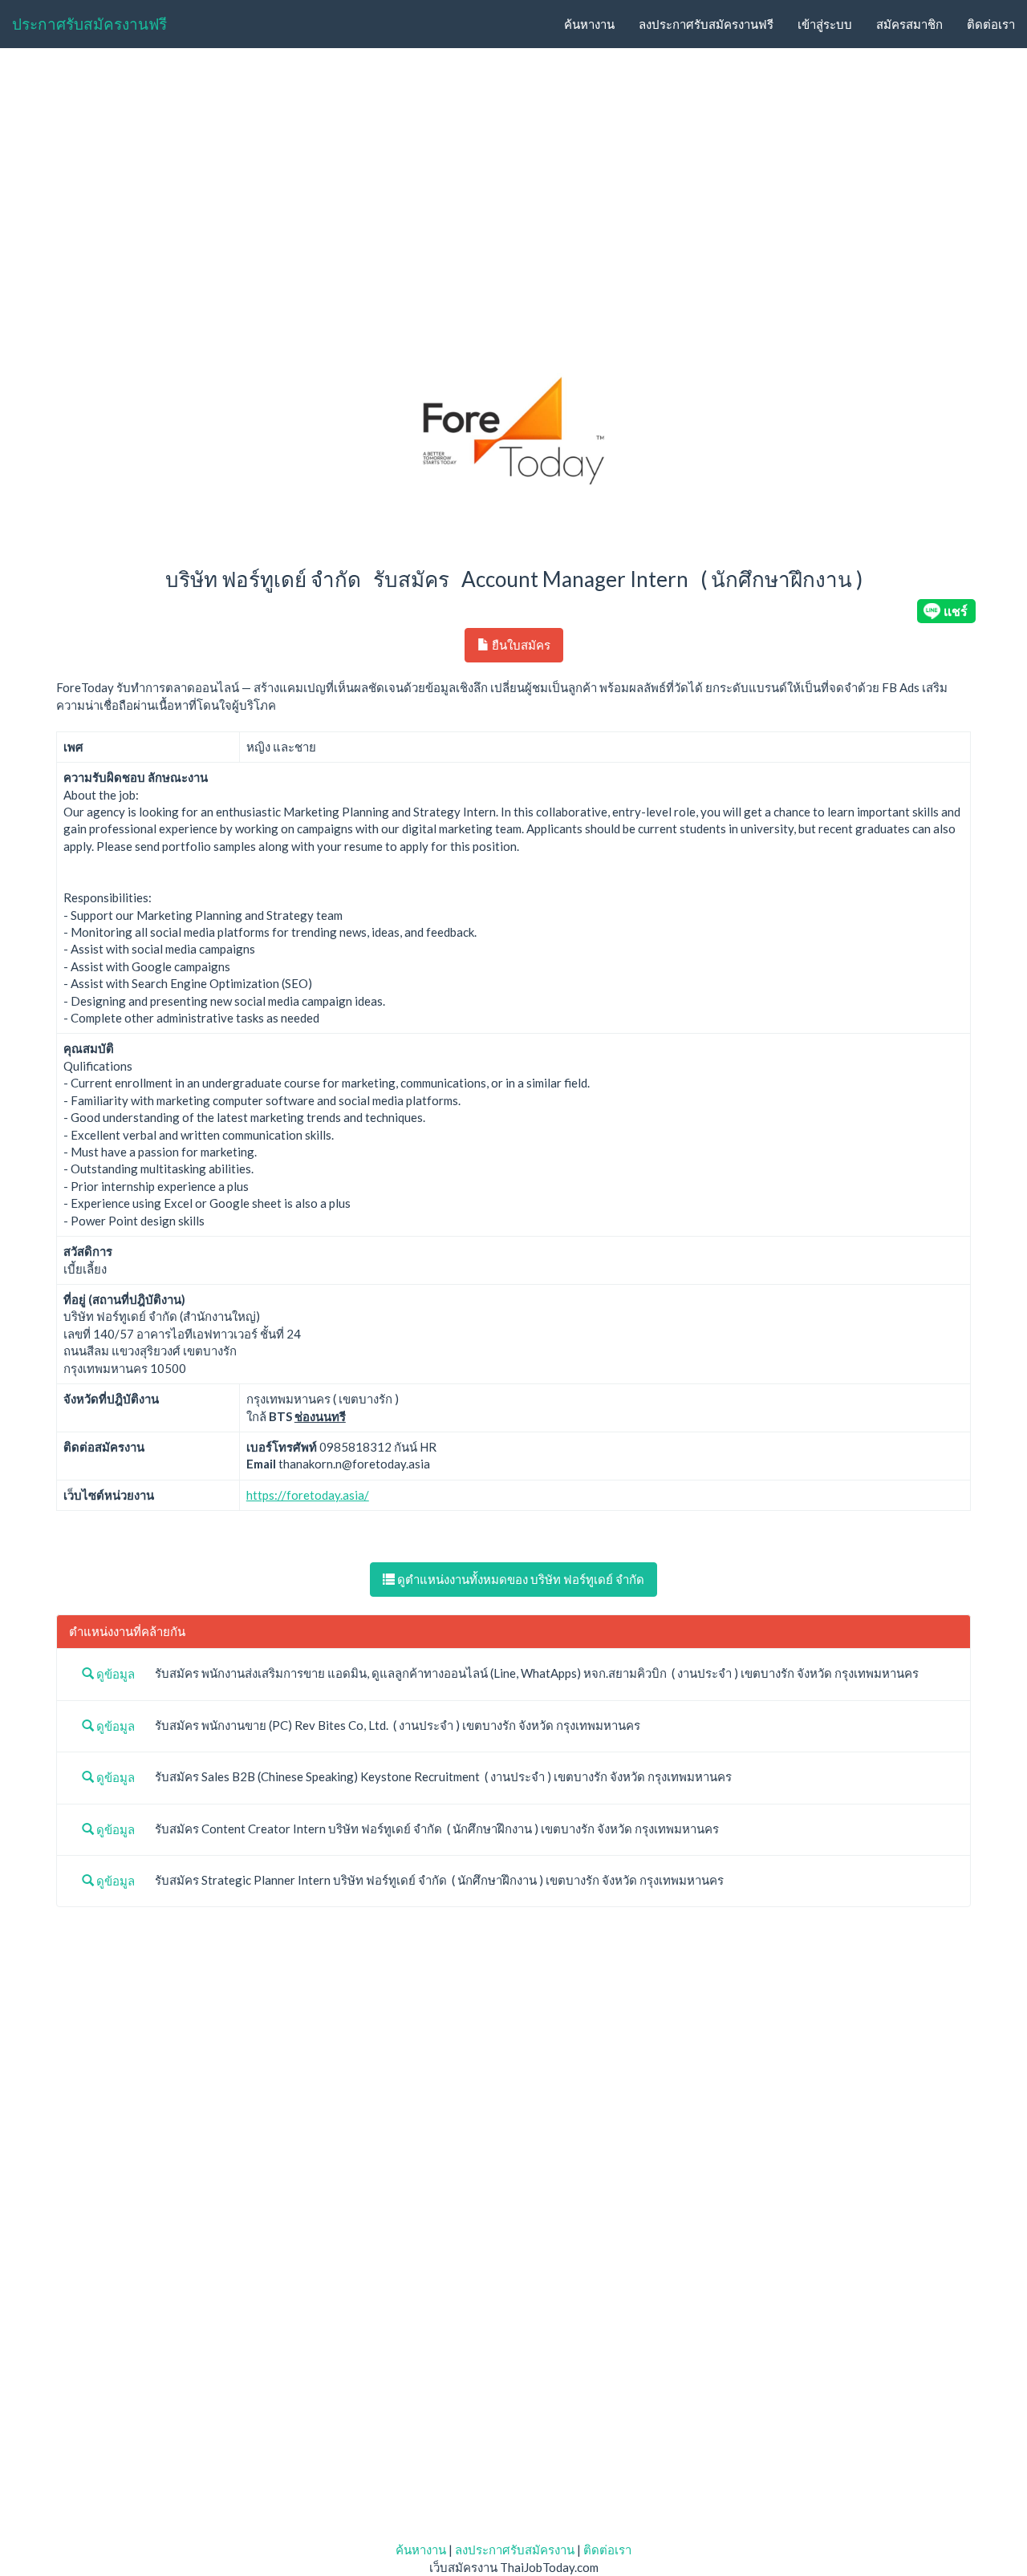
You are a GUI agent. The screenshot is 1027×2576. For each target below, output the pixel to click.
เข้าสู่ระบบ (825, 24)
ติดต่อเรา (991, 24)
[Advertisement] (513, 181)
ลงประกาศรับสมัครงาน (515, 2550)
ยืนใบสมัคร (520, 645)
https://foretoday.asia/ (308, 1495)
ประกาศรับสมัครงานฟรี (89, 24)
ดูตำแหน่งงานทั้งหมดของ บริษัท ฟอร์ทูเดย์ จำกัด (520, 1579)
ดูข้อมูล (114, 1674)
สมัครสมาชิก (909, 24)
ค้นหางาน (589, 24)
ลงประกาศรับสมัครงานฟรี (706, 24)
